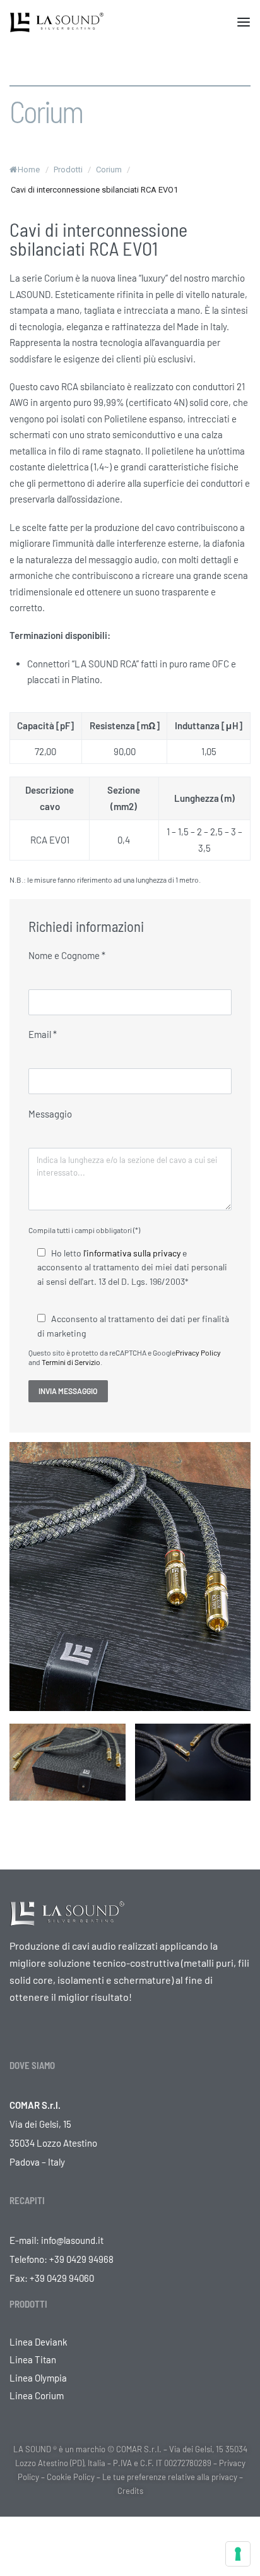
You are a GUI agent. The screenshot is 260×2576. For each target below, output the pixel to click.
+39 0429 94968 (81, 2259)
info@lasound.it (72, 2240)
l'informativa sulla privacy (132, 1253)
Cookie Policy (71, 2477)
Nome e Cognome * (67, 955)
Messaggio (50, 1114)
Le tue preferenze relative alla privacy (170, 2477)
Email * (43, 1034)
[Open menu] (244, 22)
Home (29, 170)
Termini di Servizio (71, 1362)
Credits (130, 2491)
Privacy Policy (198, 1352)
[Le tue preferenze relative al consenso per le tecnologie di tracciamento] (238, 2554)
